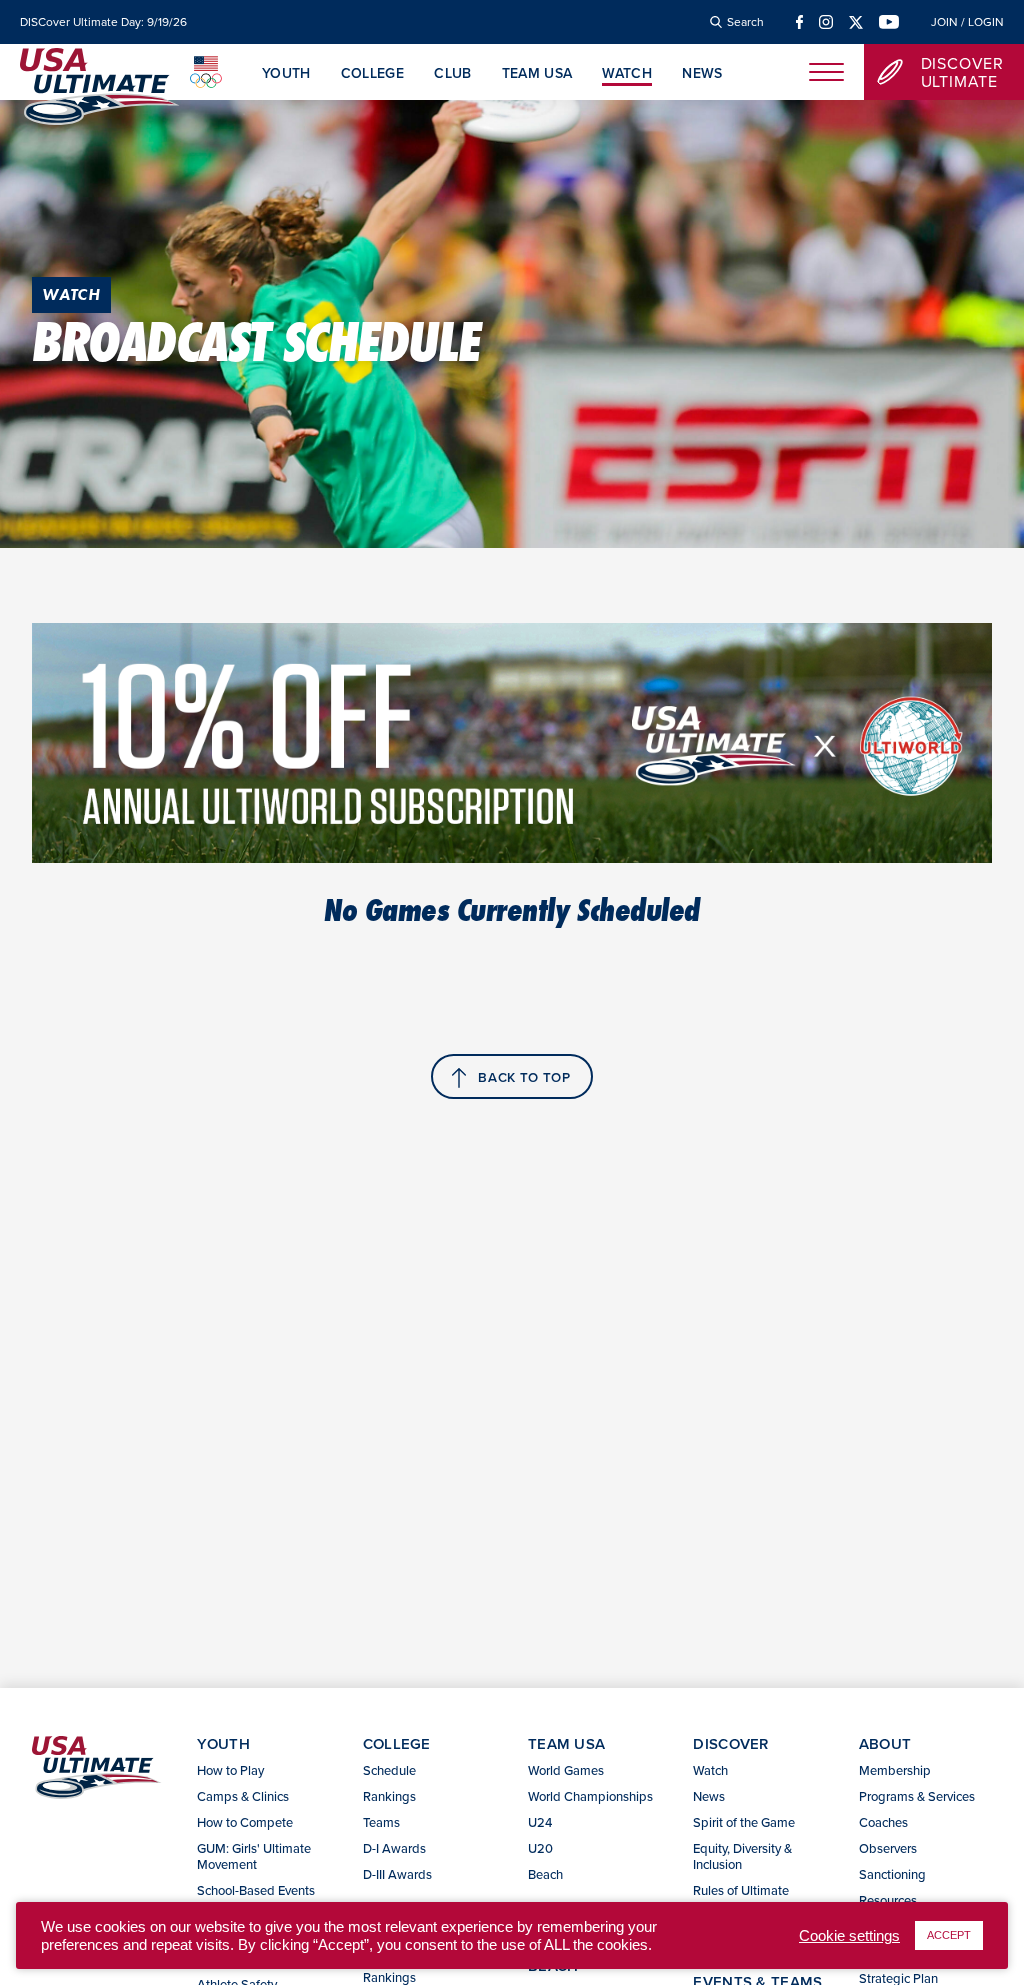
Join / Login (967, 22)
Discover (730, 1743)
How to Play (230, 1770)
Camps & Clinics (243, 1796)
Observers (888, 1848)
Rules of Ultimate (741, 1890)
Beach (545, 1874)
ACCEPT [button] (949, 1935)
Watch (627, 74)
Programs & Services (917, 1796)
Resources (888, 1900)
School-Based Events (256, 1890)
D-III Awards (397, 1874)
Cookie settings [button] (849, 1936)
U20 (540, 1848)
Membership (895, 1770)
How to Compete (245, 1822)
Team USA (537, 74)
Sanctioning (892, 1874)
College (372, 74)
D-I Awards (394, 1848)
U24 (540, 1822)
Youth (286, 74)
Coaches (883, 1822)
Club (452, 74)
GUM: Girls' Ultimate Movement (254, 1856)
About (885, 1743)
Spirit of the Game (744, 1822)
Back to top (524, 1077)
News (702, 74)
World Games (566, 1770)
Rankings (389, 1796)
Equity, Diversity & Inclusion (742, 1856)
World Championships (590, 1796)
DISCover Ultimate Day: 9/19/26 (103, 22)
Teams (381, 1822)
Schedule (389, 1770)
